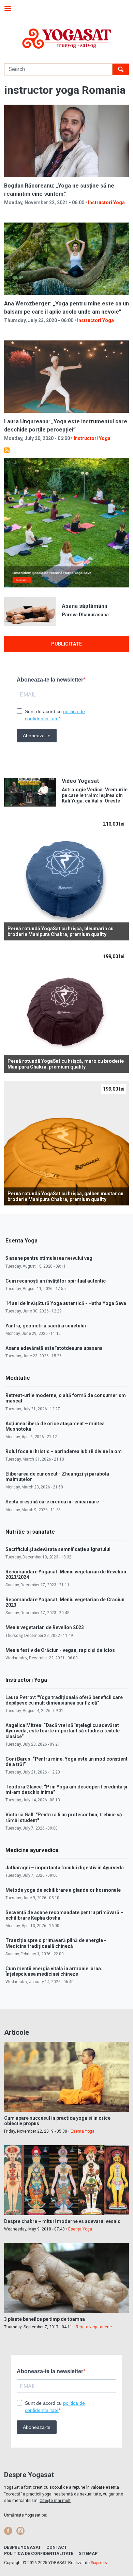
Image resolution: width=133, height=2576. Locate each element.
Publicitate (66, 644)
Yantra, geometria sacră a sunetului (46, 1326)
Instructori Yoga (106, 202)
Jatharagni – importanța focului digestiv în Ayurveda (65, 1868)
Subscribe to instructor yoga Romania (7, 450)
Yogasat (66, 39)
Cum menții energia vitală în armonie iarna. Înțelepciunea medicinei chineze (54, 1971)
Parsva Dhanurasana (85, 615)
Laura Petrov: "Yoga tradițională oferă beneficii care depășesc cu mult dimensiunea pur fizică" (64, 1700)
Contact (57, 2547)
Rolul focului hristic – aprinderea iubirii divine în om (64, 1451)
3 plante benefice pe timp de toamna (45, 2319)
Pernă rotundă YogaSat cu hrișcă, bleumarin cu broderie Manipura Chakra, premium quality (61, 931)
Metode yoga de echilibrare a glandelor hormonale (63, 1890)
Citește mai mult (55, 2501)
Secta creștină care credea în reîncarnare (52, 1502)
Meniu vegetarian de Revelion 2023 (45, 1627)
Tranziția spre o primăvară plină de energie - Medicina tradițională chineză (56, 1943)
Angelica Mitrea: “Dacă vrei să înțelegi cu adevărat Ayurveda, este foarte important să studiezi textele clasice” (63, 1731)
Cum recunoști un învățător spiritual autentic (56, 1281)
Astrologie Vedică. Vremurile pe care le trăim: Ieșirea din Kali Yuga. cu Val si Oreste (95, 795)
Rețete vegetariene (94, 2327)
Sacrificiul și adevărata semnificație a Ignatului (58, 1549)
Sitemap (88, 2554)
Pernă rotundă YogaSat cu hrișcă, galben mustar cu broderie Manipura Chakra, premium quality (65, 1196)
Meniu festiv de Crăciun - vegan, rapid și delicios (60, 1650)
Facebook (8, 2531)
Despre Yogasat (23, 2547)
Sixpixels (99, 2563)
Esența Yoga (83, 2131)
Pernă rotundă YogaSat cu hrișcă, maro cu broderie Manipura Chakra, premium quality (66, 1064)
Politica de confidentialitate (39, 2554)
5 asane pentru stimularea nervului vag (49, 1258)
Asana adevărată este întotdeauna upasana (54, 1348)
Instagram (20, 2531)
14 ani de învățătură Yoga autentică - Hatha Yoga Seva (66, 1303)
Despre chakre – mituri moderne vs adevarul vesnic (62, 2221)
